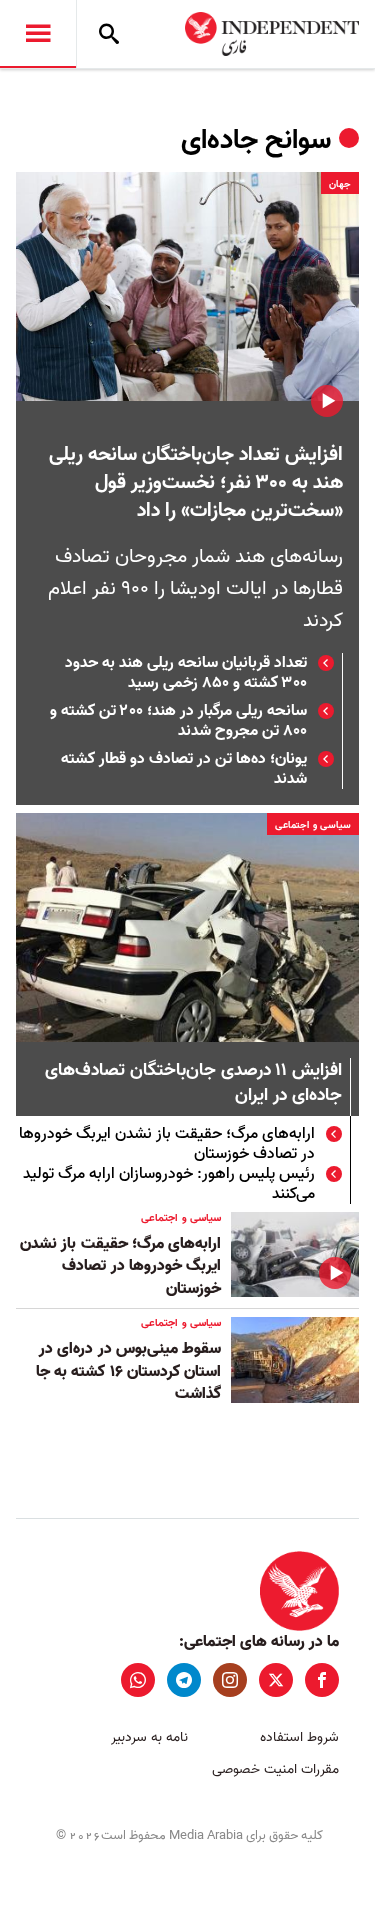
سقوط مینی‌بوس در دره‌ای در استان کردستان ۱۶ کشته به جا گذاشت (128, 1371)
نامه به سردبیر (149, 1737)
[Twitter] (276, 1680)
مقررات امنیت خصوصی (275, 1769)
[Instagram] (230, 1680)
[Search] (109, 34)
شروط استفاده (299, 1737)
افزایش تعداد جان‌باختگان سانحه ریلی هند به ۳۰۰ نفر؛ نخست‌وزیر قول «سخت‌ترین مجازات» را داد (196, 483)
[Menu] (38, 34)
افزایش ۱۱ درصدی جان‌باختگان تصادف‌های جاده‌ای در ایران (193, 1084)
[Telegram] (184, 1680)
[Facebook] (322, 1680)
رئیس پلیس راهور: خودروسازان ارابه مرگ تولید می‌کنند (169, 1184)
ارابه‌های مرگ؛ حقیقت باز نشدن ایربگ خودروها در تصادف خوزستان (167, 1144)
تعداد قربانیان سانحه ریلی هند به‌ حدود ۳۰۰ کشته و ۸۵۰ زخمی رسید (186, 673)
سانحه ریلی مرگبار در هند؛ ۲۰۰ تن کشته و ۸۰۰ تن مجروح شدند (178, 721)
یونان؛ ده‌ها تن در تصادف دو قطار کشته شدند (184, 769)
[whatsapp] (138, 1680)
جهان (340, 184)
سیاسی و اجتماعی (313, 825)
